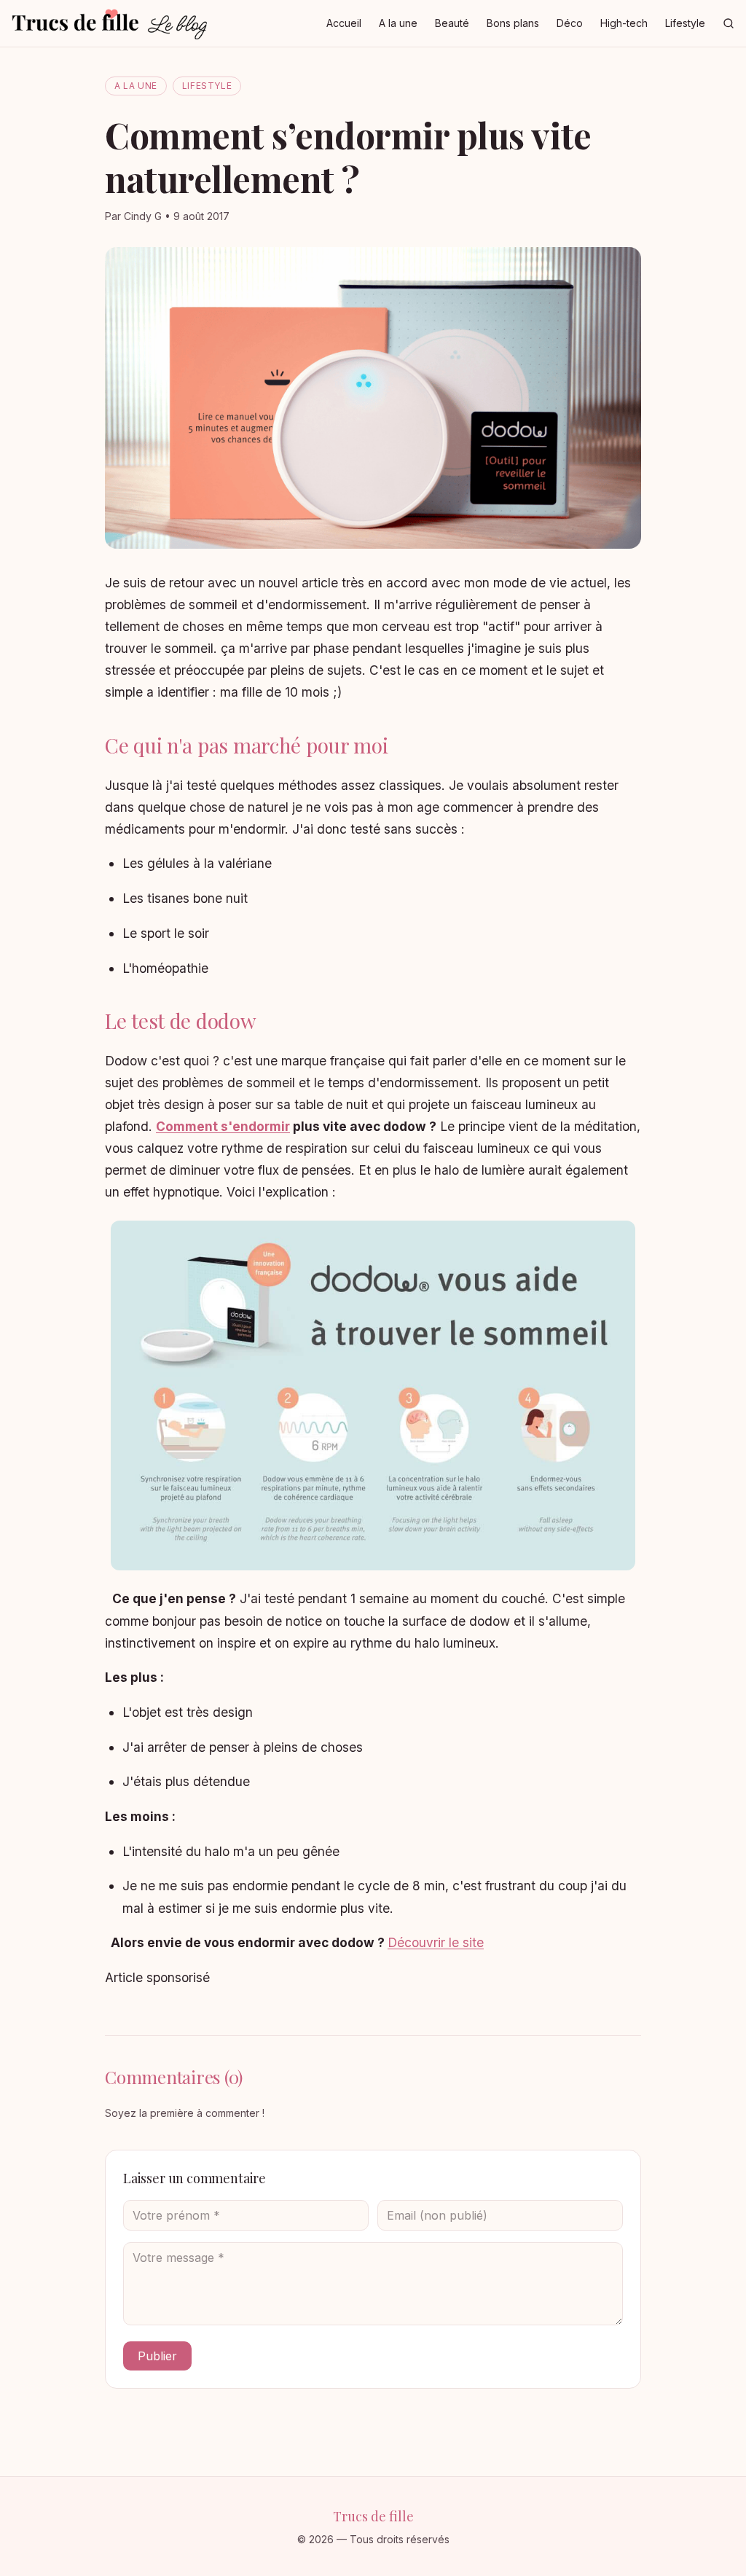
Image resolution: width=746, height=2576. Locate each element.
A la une (398, 23)
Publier (157, 2356)
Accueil (344, 23)
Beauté (452, 23)
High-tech (624, 23)
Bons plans (513, 23)
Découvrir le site (436, 1942)
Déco (570, 23)
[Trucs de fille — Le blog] (109, 23)
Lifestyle (685, 23)
